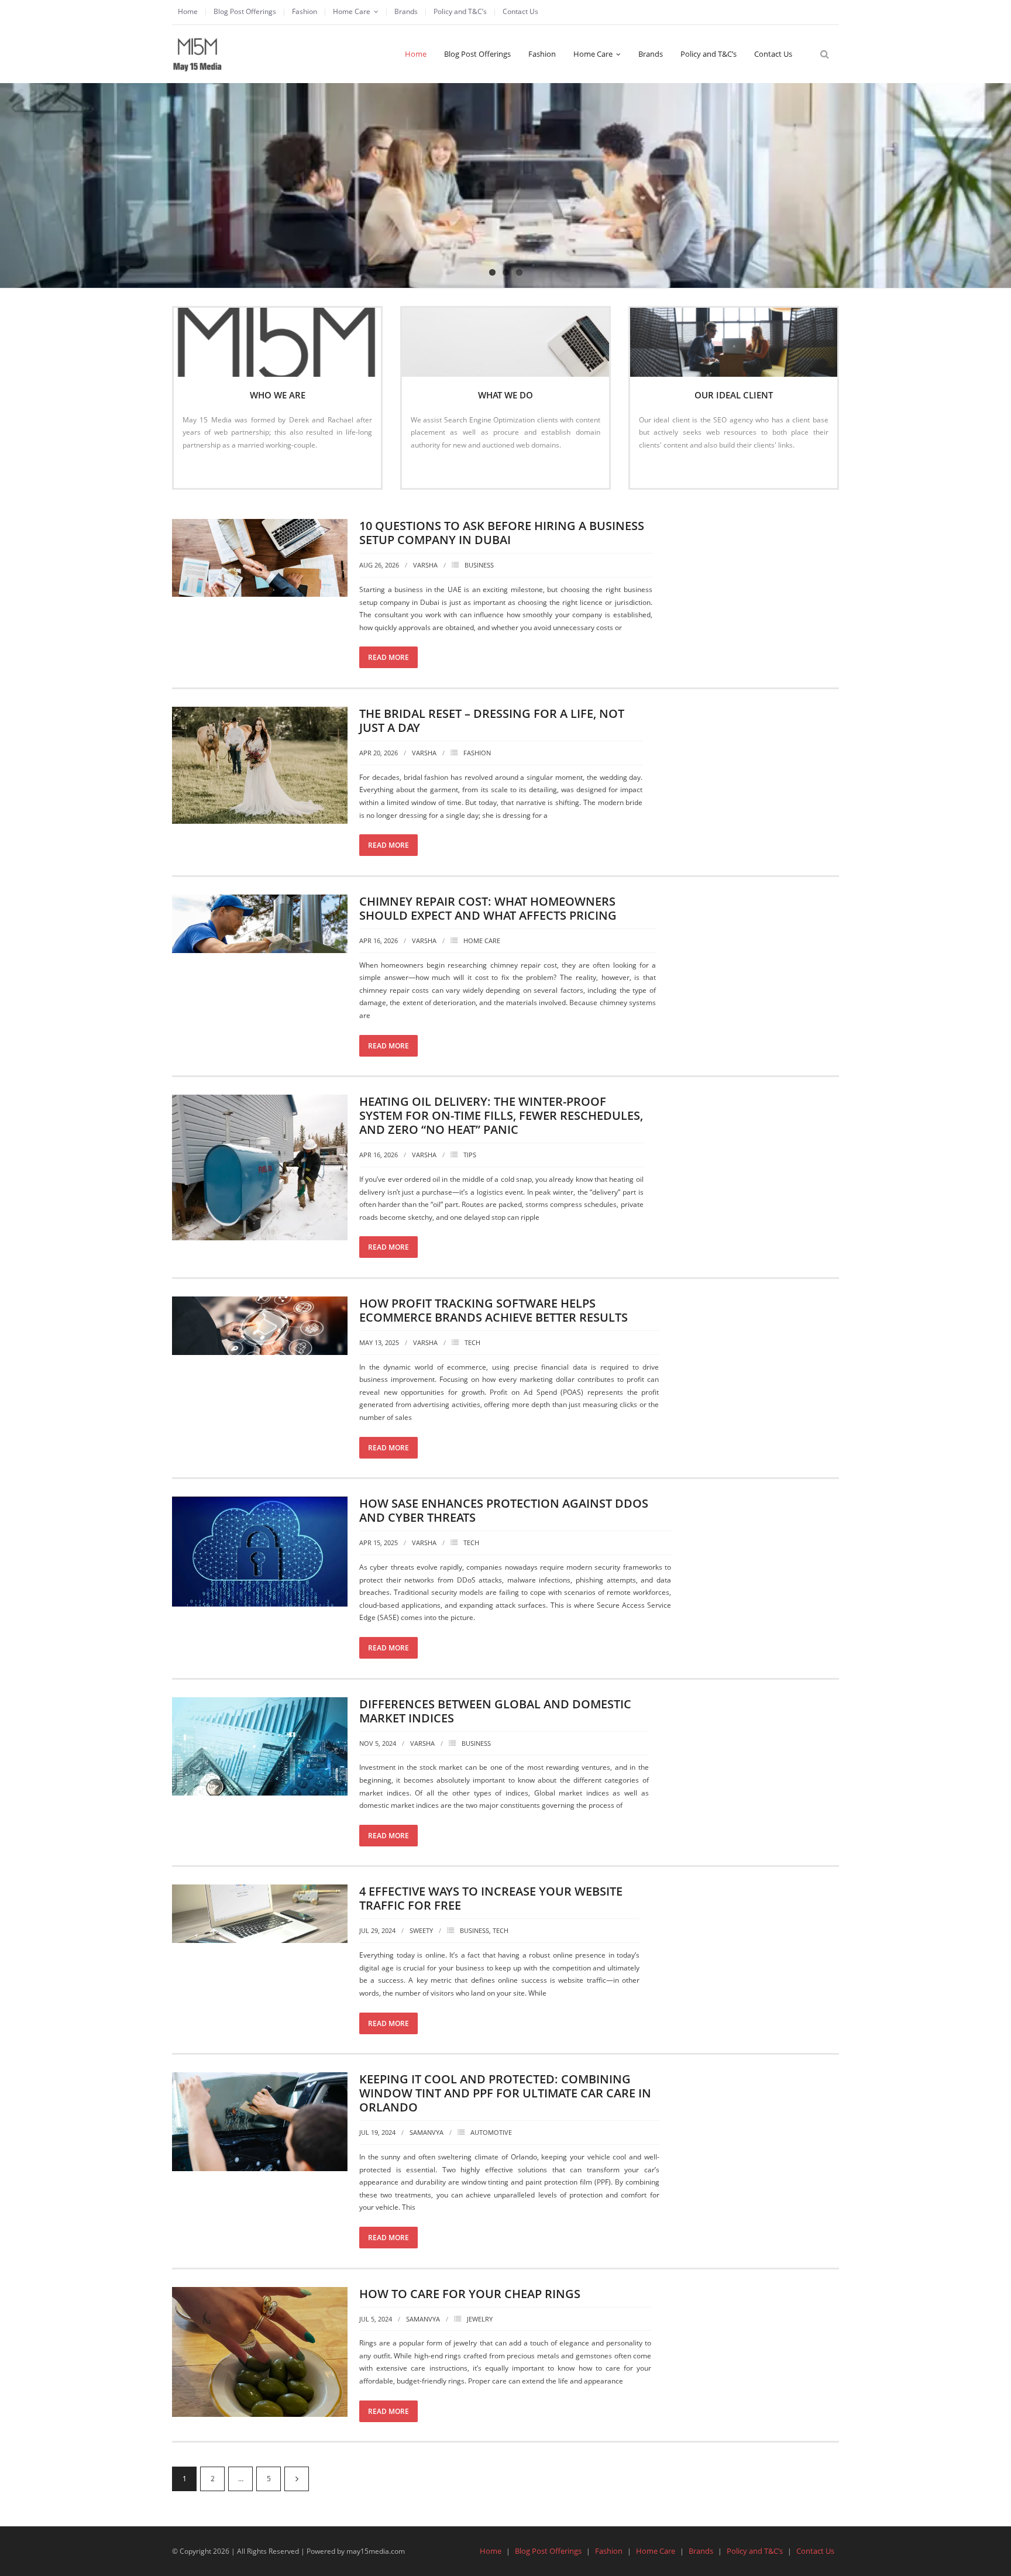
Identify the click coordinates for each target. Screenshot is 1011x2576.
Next (297, 2479)
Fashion (305, 11)
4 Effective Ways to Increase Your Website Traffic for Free (491, 1898)
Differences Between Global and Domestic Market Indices (495, 1711)
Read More (206, 470)
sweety (421, 1930)
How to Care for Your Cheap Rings (470, 2294)
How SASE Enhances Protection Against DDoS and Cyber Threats (504, 1510)
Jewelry (480, 2319)
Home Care (352, 11)
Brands (406, 11)
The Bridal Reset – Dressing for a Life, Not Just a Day (492, 720)
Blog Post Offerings (245, 11)
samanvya (427, 2132)
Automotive (491, 2132)
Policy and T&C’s (460, 11)
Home (188, 11)
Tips (470, 1155)
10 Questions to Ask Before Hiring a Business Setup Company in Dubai (502, 533)
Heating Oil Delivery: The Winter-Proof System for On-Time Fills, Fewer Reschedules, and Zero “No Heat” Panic (501, 1115)
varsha (425, 565)
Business (479, 565)
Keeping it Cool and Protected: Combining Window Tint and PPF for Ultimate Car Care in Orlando (505, 2093)
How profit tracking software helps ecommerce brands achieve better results (494, 1310)
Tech (472, 1342)
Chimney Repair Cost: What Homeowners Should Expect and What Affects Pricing (488, 908)
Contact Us (520, 11)
